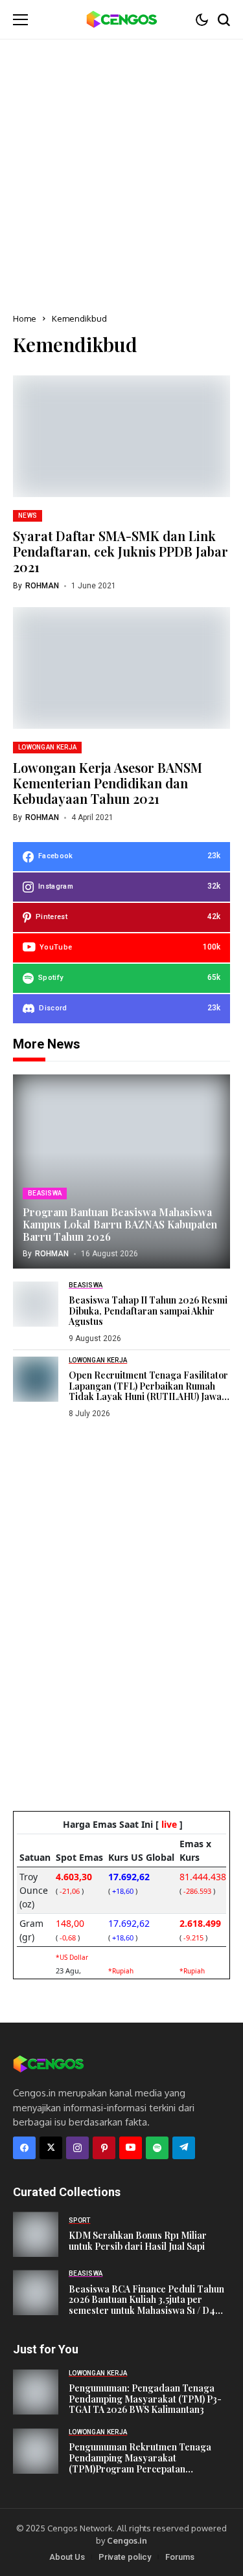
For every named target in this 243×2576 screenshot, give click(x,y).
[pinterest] (104, 2148)
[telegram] (184, 2148)
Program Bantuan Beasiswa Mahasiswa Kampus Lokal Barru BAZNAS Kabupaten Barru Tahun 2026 (120, 1224)
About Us (67, 2557)
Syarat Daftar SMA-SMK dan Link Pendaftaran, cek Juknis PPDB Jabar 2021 (121, 551)
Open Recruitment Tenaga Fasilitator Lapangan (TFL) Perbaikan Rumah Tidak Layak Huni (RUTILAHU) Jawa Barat (148, 1391)
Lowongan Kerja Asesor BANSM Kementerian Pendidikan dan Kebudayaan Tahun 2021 (108, 783)
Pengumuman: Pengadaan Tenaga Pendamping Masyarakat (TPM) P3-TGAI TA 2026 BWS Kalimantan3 (145, 2399)
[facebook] (24, 2148)
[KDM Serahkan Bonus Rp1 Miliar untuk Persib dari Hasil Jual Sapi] (36, 2234)
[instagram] (77, 2148)
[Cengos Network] (122, 20)
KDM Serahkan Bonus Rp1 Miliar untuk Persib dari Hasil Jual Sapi (138, 2241)
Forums (180, 2557)
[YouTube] (131, 2148)
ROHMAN (42, 586)
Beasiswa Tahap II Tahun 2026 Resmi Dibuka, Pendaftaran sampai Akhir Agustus (148, 1311)
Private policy (125, 2557)
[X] (51, 2148)
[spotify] (157, 2148)
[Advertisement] (121, 167)
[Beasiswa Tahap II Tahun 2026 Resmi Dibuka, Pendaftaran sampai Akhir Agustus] (36, 1304)
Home (25, 318)
